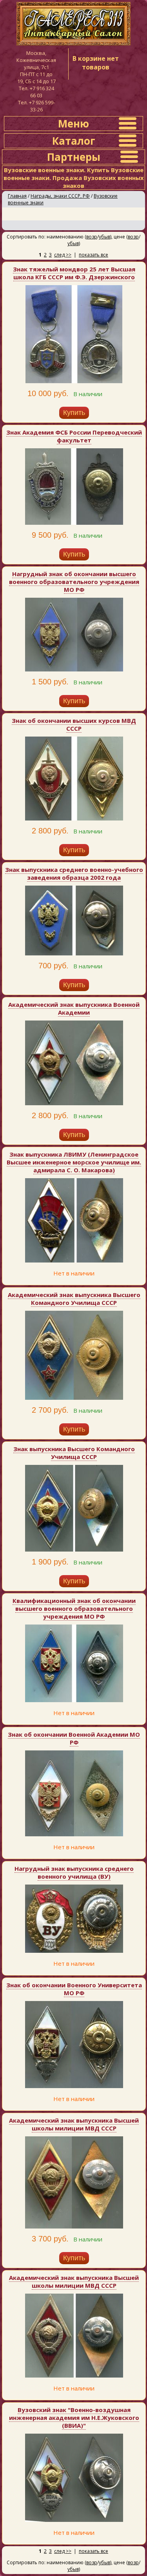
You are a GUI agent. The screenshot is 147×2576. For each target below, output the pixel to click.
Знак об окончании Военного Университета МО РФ (74, 1989)
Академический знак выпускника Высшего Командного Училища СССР (74, 1299)
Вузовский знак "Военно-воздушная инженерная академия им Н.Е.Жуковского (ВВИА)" (74, 2418)
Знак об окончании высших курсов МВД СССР (74, 724)
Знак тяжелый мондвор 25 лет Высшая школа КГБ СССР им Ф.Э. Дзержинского (74, 273)
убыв (104, 237)
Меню (73, 124)
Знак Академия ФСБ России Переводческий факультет (74, 436)
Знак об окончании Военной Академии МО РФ (74, 1738)
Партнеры (74, 157)
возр (92, 237)
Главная (17, 196)
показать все (93, 255)
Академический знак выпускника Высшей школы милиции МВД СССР (74, 2124)
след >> (63, 255)
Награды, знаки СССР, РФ (60, 196)
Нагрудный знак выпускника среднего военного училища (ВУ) (74, 1872)
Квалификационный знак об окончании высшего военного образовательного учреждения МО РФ (74, 1608)
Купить (74, 413)
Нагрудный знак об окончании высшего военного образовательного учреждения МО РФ (74, 582)
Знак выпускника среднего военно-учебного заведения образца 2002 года (74, 873)
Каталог (74, 141)
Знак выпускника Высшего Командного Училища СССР (74, 1453)
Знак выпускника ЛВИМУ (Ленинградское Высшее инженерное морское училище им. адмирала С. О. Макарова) (74, 1162)
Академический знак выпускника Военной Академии (74, 1008)
